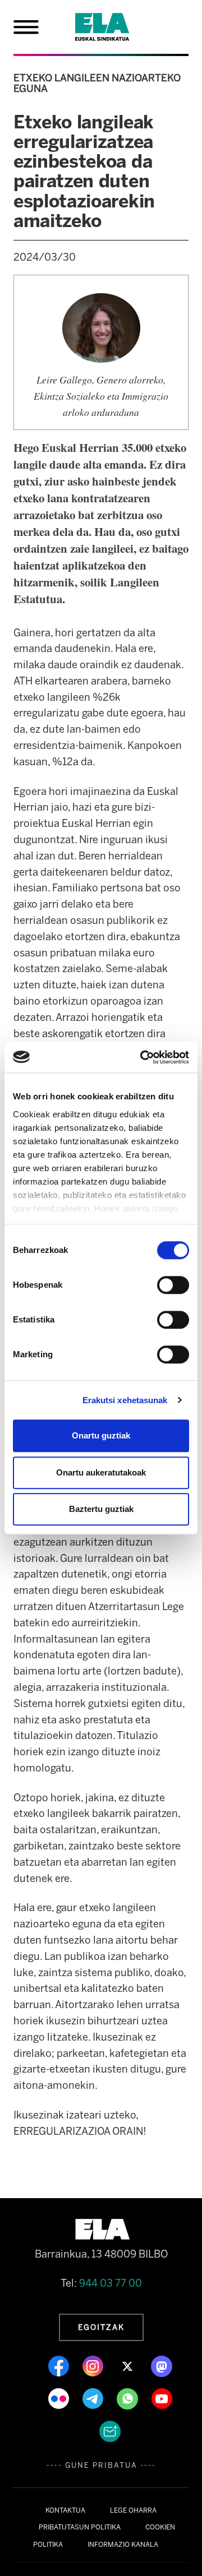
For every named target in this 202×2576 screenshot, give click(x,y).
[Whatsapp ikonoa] (128, 2398)
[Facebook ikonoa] (60, 2366)
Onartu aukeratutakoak (101, 1472)
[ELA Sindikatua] (116, 27)
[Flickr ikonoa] (60, 2398)
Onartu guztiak (101, 1435)
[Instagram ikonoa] (94, 2366)
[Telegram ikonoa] (94, 2398)
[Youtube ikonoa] (162, 2398)
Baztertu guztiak (101, 1509)
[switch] (173, 1285)
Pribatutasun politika (80, 2527)
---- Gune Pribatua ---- (101, 2465)
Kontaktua (65, 2510)
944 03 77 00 (111, 2283)
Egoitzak (101, 2327)
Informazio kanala (123, 2545)
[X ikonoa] (128, 2366)
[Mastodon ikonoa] (162, 2366)
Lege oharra (133, 2510)
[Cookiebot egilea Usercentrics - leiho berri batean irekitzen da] (143, 1057)
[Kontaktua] (110, 2431)
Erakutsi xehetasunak (125, 1400)
